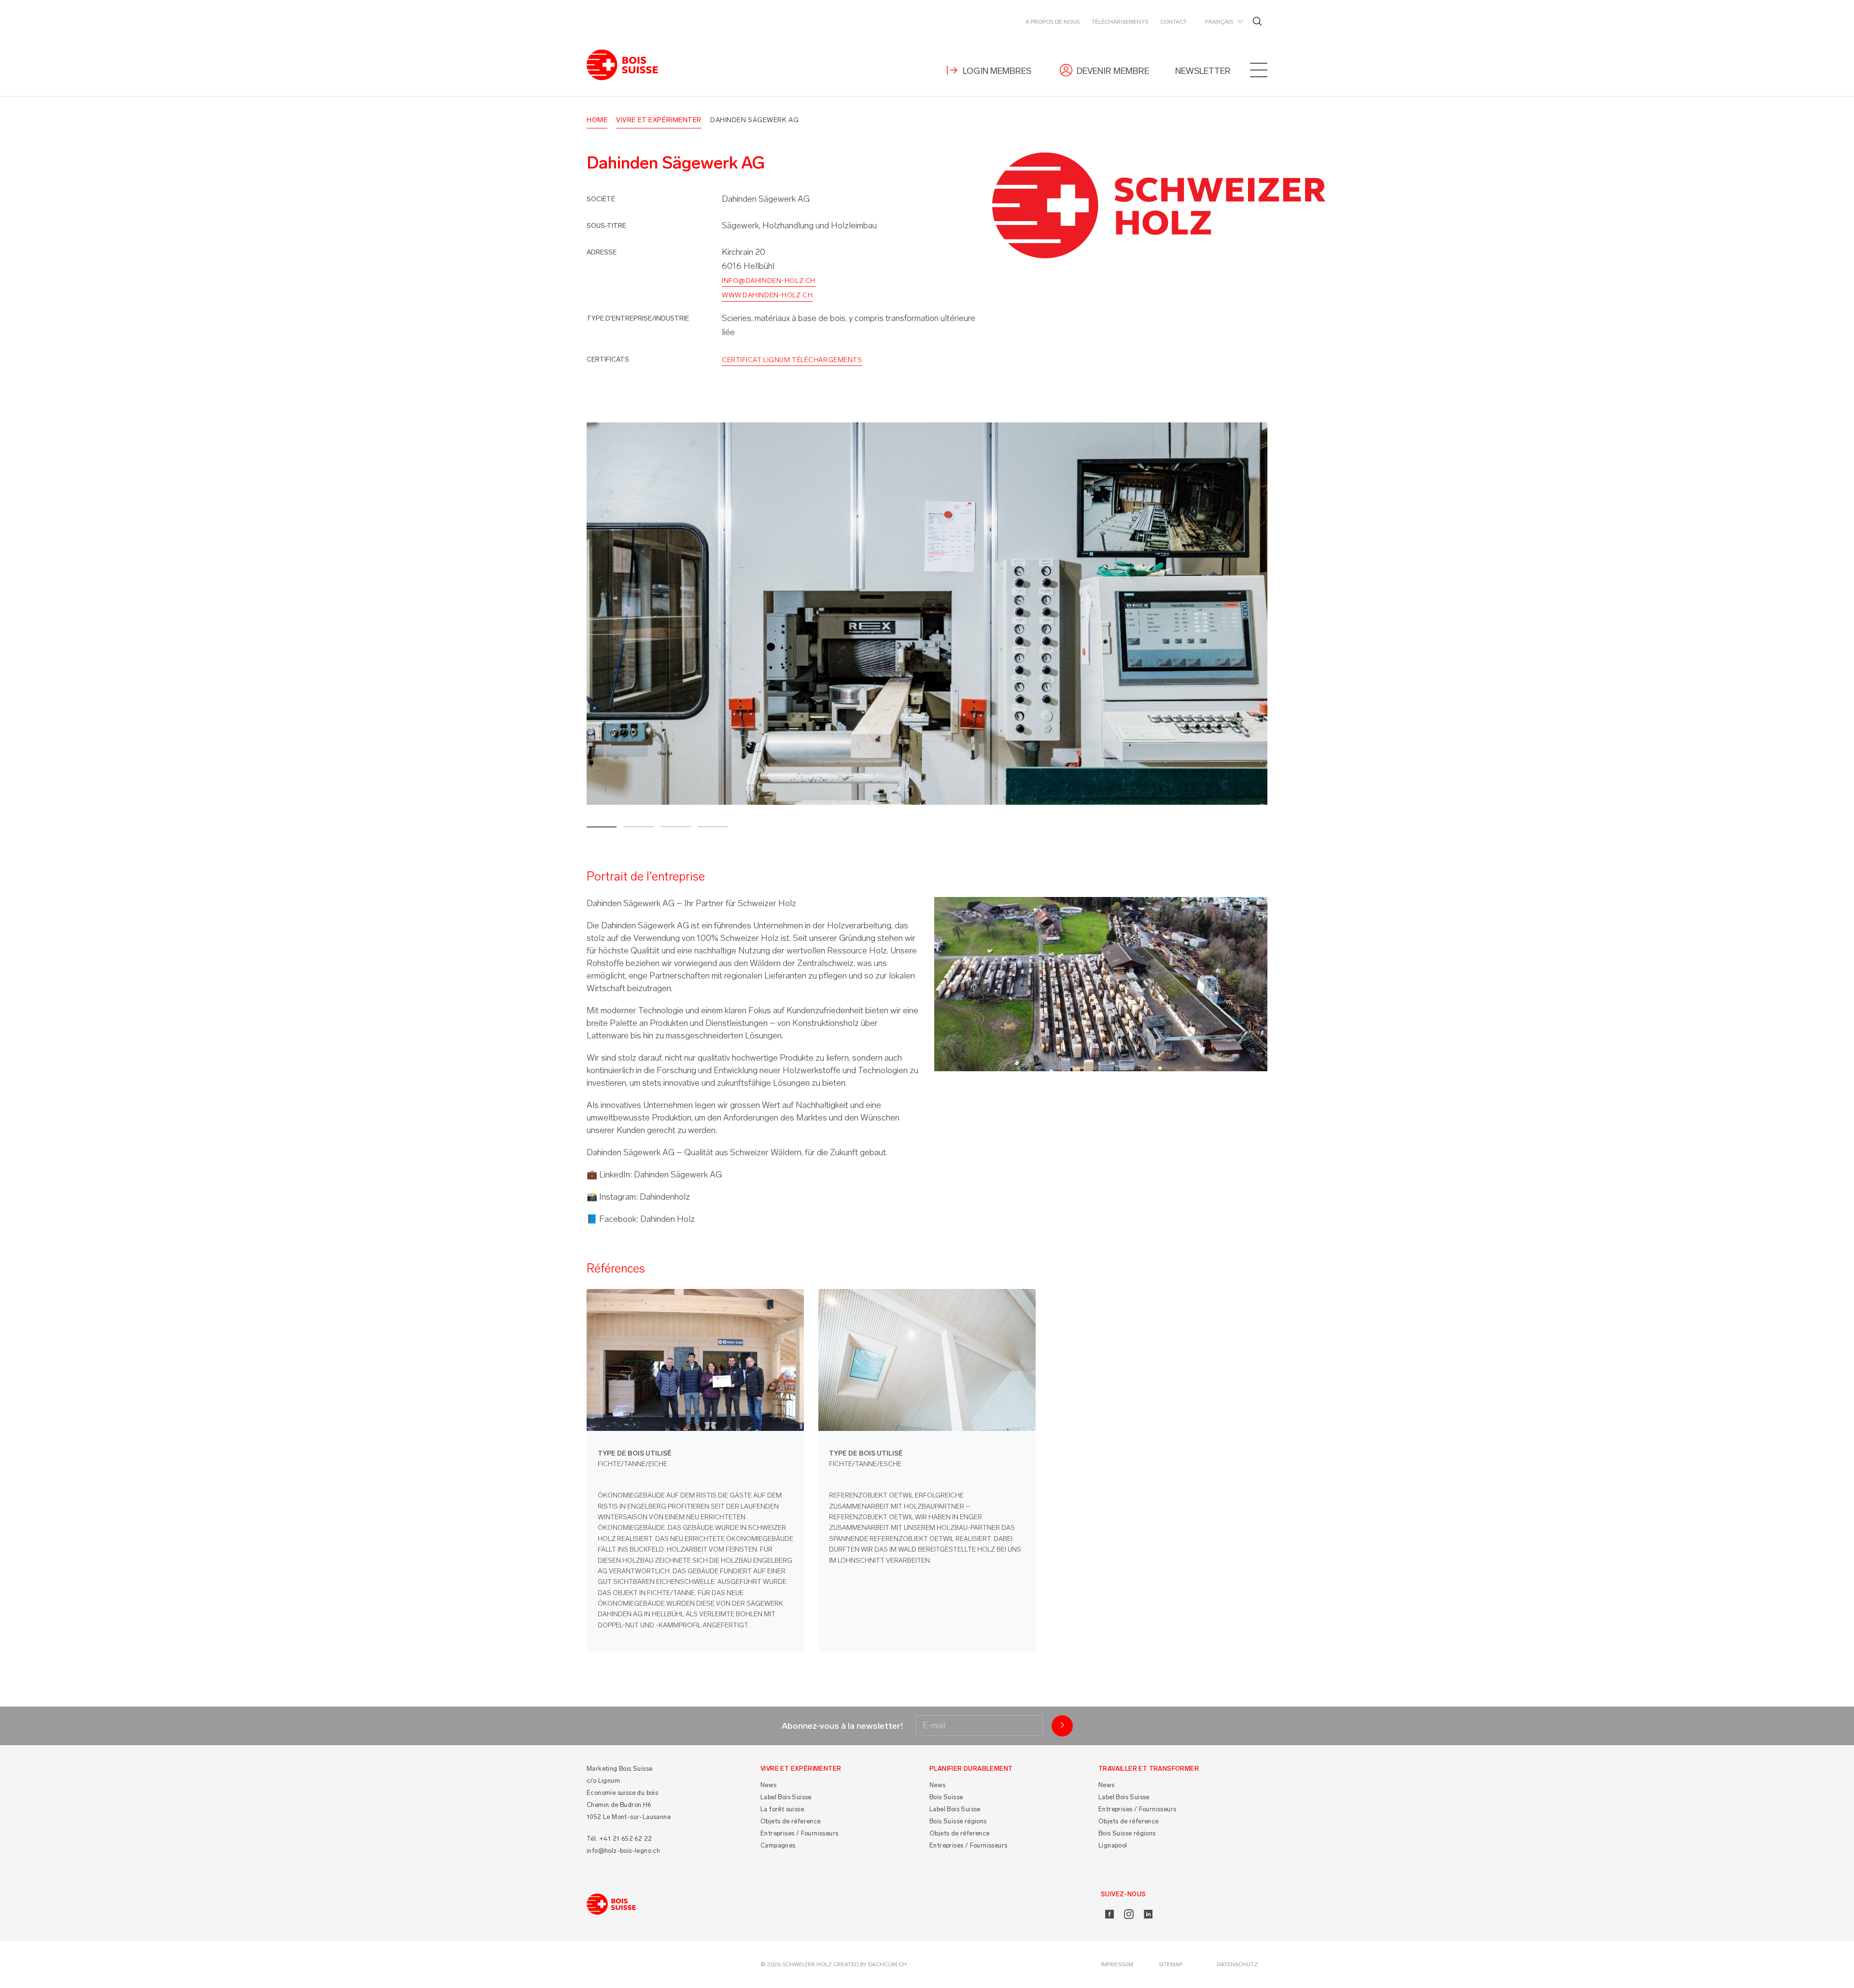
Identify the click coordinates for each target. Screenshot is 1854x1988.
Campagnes (778, 1845)
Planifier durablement (971, 1769)
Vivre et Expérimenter (659, 120)
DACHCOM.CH (887, 1964)
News (769, 1785)
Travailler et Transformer (1149, 1769)
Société (601, 199)
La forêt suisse (782, 1809)
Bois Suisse (946, 1797)
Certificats (608, 359)
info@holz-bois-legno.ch (623, 1851)
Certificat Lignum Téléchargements (792, 360)
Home (597, 120)
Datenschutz (1237, 1964)
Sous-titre (606, 226)
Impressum (1117, 1964)
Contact (1173, 22)
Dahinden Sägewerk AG (754, 120)
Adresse (602, 252)
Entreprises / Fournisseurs (799, 1833)
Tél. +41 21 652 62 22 (619, 1839)
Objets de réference (791, 1821)
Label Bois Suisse (786, 1797)
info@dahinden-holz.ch (769, 281)
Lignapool (1113, 1845)
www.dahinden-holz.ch (767, 295)
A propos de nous (1053, 22)
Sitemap (1171, 1964)
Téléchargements (1120, 22)
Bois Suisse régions (958, 1821)
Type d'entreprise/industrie (638, 318)
